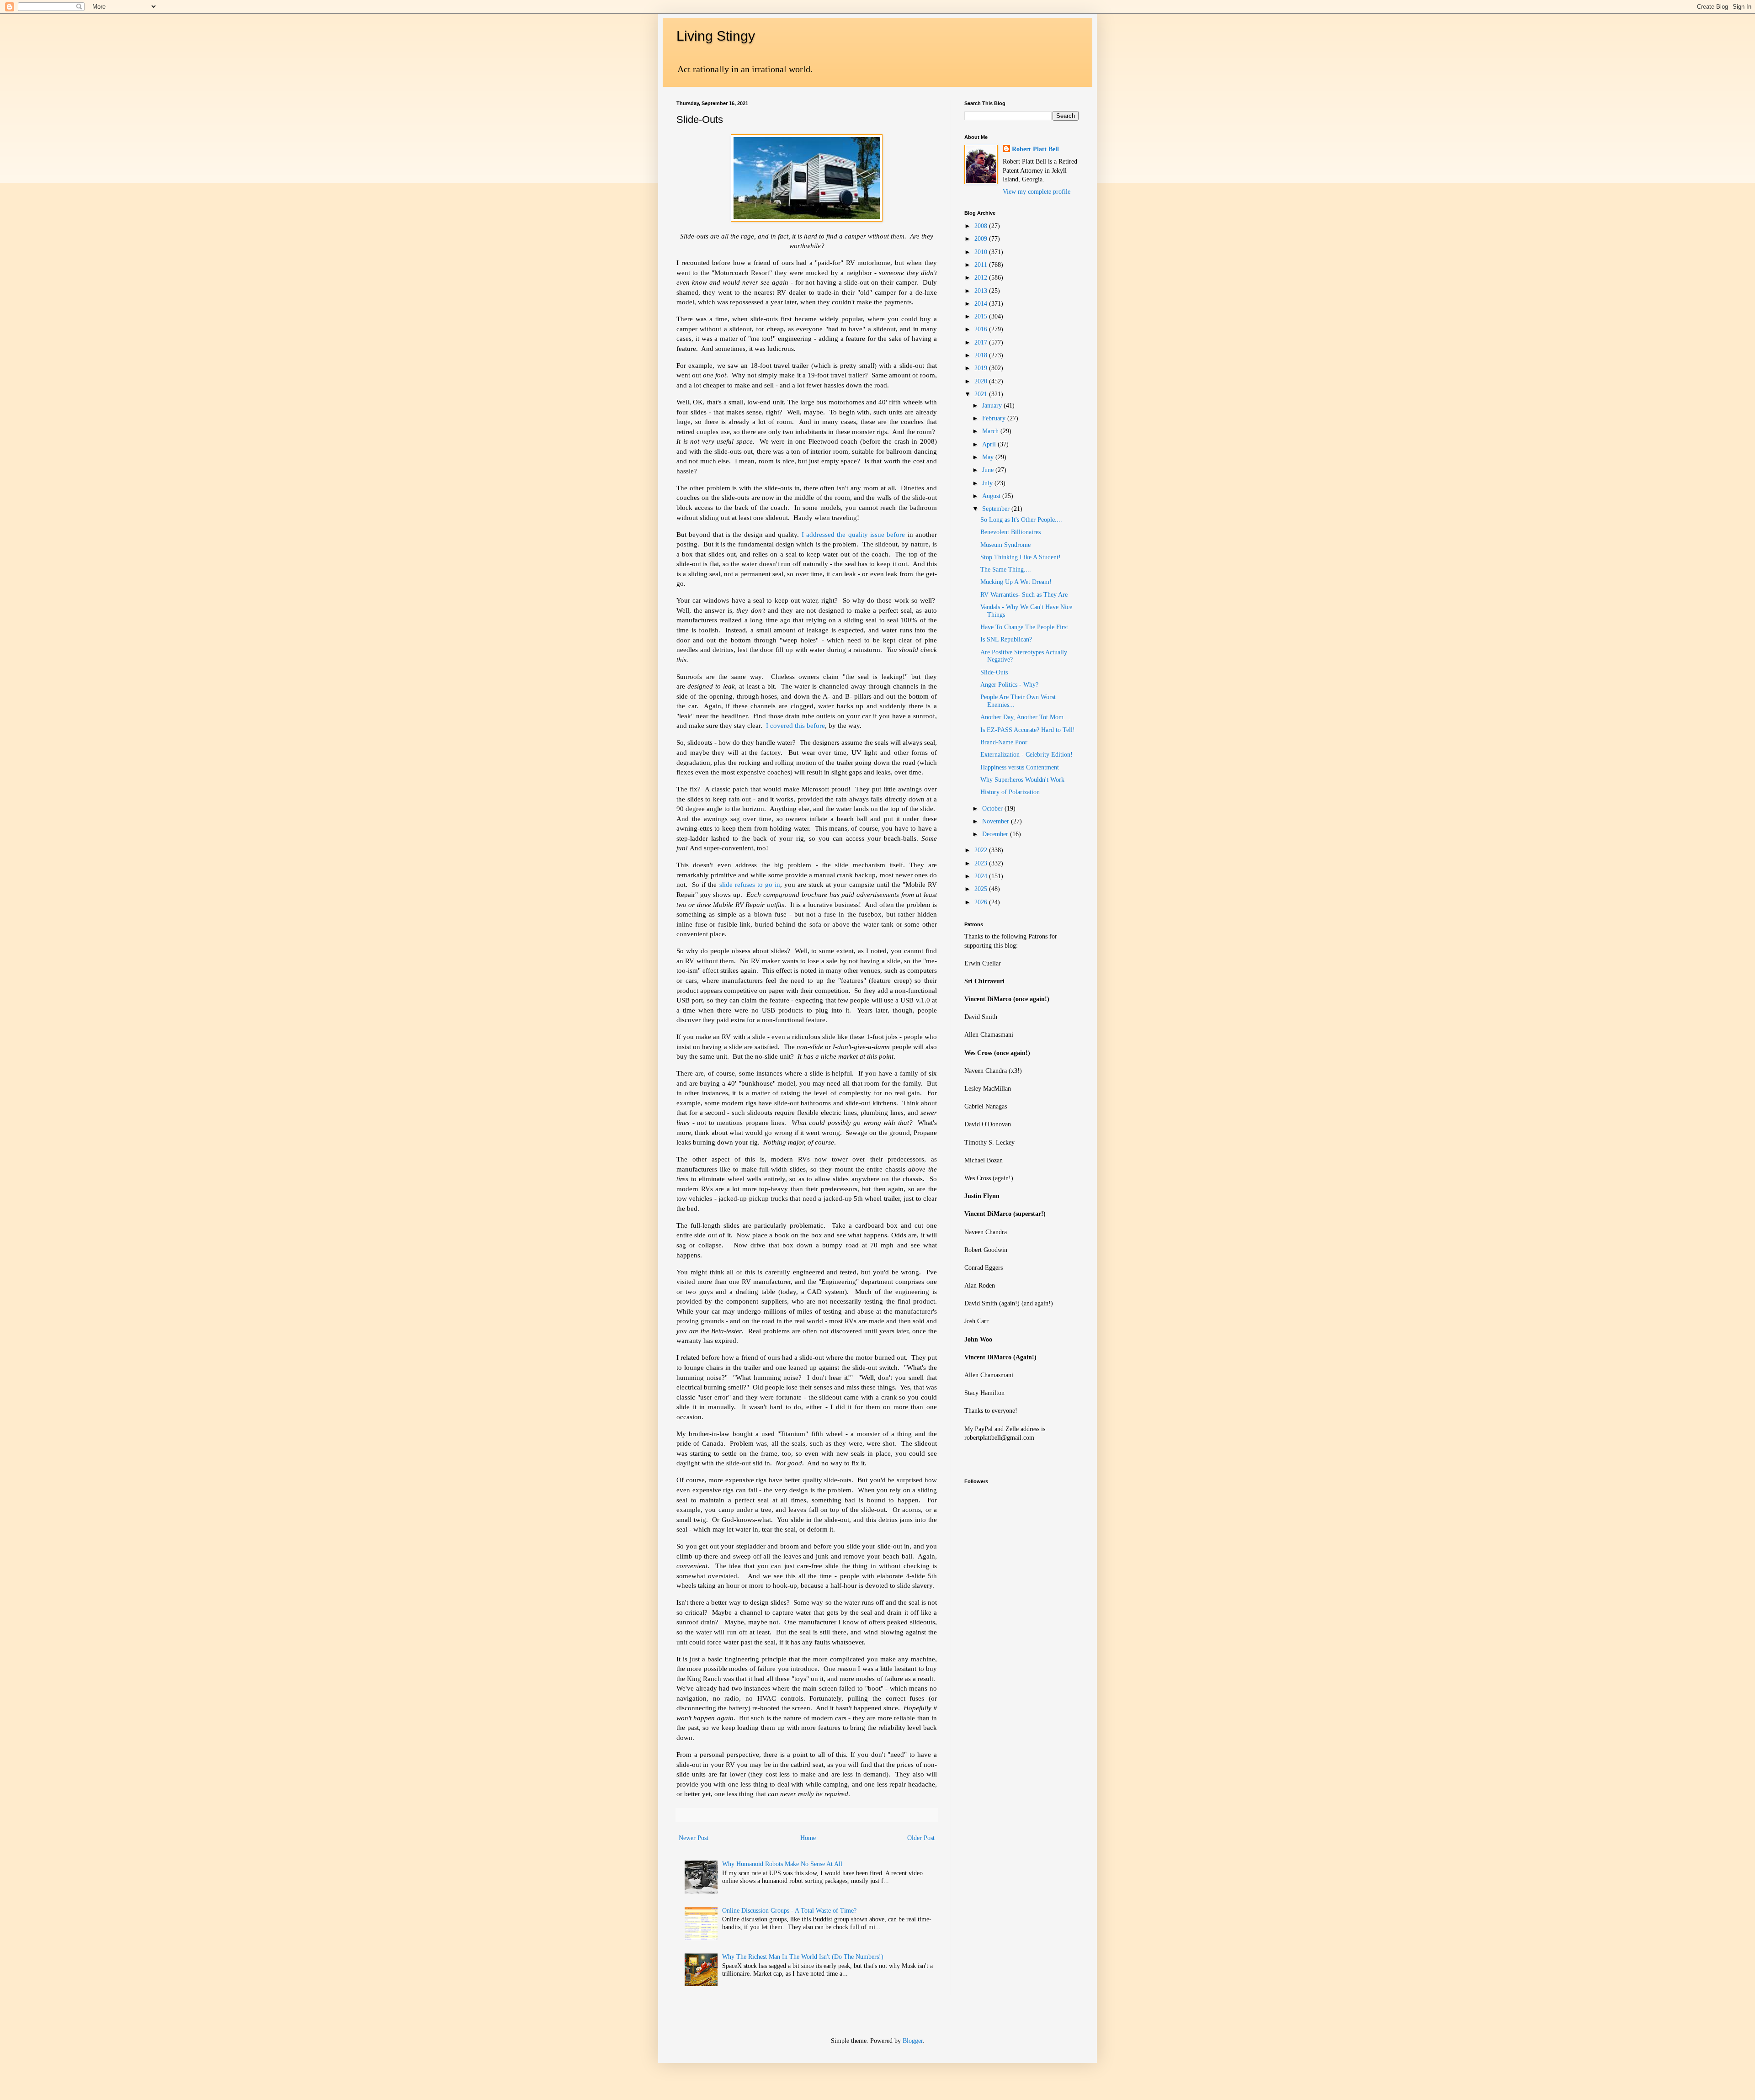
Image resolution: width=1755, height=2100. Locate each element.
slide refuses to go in (750, 884)
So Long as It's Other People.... (1021, 520)
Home (808, 1838)
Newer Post (694, 1838)
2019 (982, 368)
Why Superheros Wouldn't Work (1022, 780)
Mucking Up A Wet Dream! (1016, 582)
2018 (982, 355)
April (990, 444)
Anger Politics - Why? (1009, 685)
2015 (982, 316)
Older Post (921, 1838)
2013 (982, 291)
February (995, 418)
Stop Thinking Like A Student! (1021, 557)
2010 (982, 252)
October (993, 809)
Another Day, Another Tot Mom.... (1026, 717)
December (996, 834)
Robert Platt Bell (1035, 149)
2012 (982, 278)
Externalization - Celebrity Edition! (1026, 755)
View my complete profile (1037, 192)
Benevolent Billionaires (1010, 532)
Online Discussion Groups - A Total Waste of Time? (789, 1911)
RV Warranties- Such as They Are (1024, 595)
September (997, 509)
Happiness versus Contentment (1020, 767)
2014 (982, 304)
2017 (982, 342)
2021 (982, 394)
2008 (982, 226)
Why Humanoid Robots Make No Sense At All (782, 1864)
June (989, 470)
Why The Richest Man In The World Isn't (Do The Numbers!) (803, 1957)
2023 (982, 863)
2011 (982, 265)
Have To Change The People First (1024, 627)
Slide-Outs (994, 672)
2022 (982, 850)
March (991, 431)
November (997, 821)
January (993, 406)
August (992, 496)
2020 (982, 381)
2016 (982, 329)
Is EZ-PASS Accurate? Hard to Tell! (1028, 730)
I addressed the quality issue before (854, 534)
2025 (982, 889)
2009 (982, 239)
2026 (982, 902)
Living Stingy (716, 36)
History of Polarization (1010, 792)
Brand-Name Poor (1004, 742)
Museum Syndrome (1005, 545)
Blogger (913, 2041)
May (989, 457)
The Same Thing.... (1006, 570)
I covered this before (795, 725)
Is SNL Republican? (1006, 639)
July (988, 483)
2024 (982, 876)
